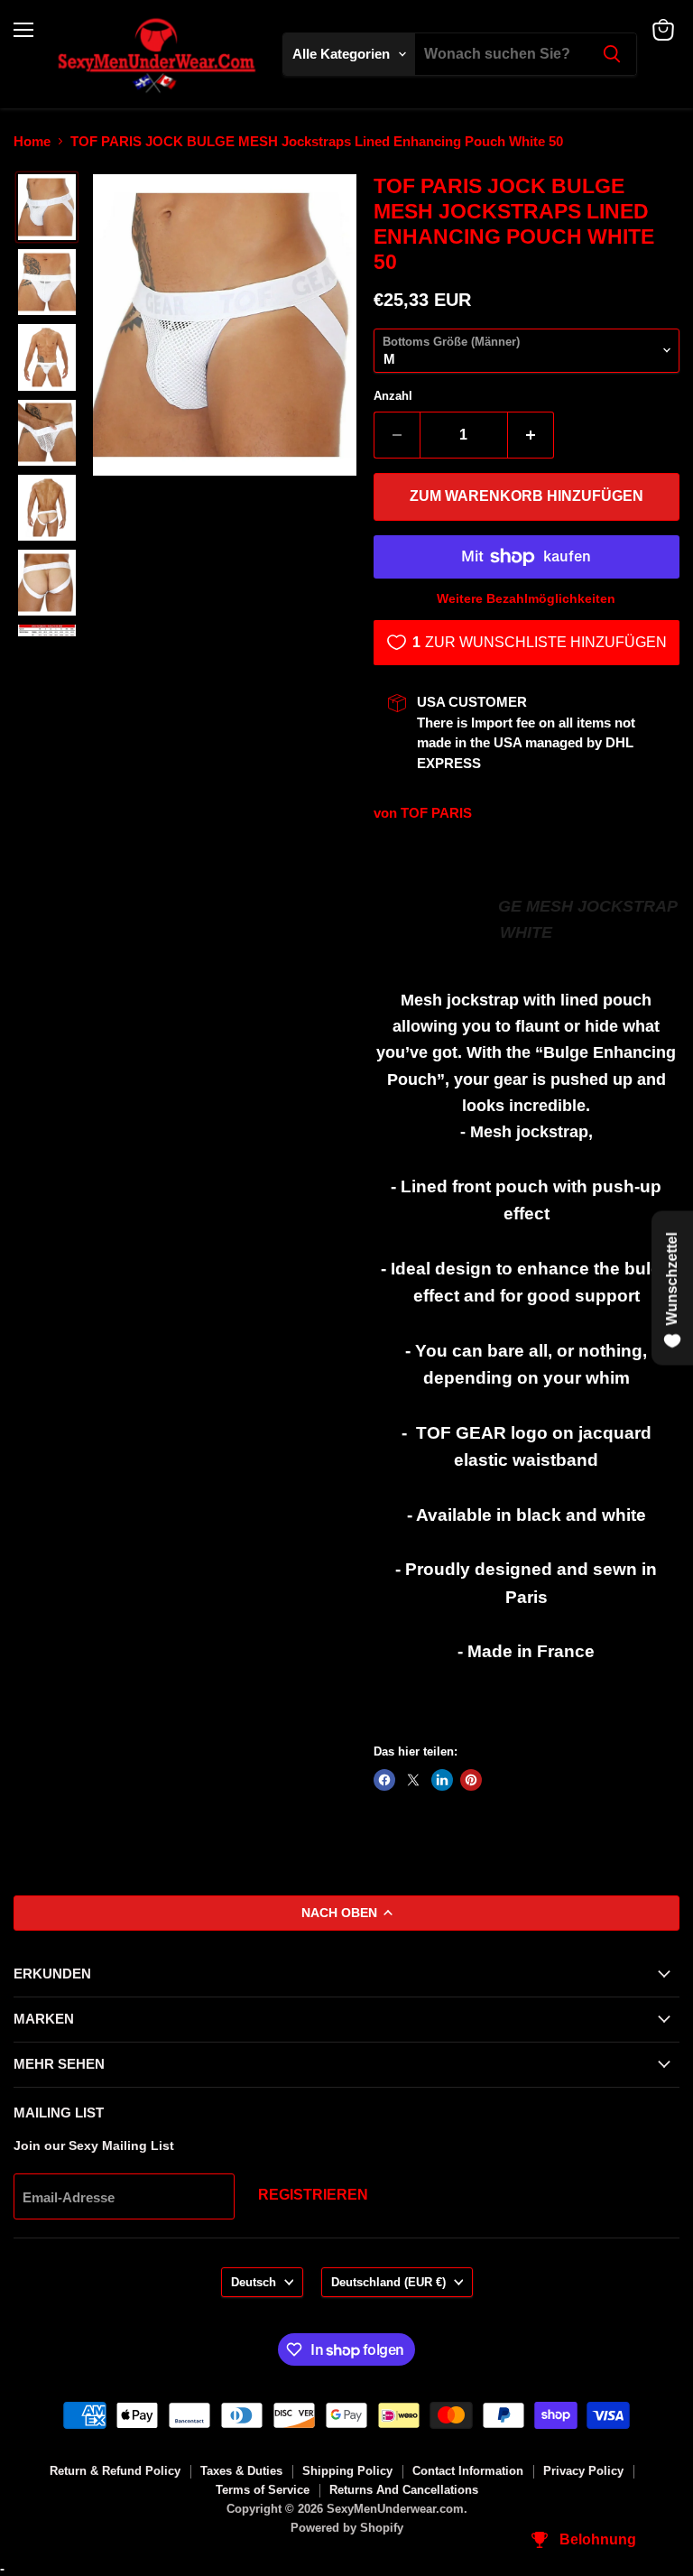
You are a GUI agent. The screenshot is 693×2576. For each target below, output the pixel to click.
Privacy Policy (583, 2471)
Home (32, 141)
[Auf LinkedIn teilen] (442, 1780)
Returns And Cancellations (404, 2490)
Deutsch (254, 2282)
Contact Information (468, 2471)
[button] (47, 207)
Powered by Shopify (347, 2528)
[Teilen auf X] (413, 1780)
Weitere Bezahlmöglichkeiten (526, 598)
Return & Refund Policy (115, 2471)
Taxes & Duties (241, 2471)
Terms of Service (263, 2490)
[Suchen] (612, 54)
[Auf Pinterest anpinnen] (471, 1780)
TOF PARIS (436, 813)
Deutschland (388, 2282)
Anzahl (393, 396)
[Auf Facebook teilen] (384, 1780)
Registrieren (313, 2195)
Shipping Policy (347, 2471)
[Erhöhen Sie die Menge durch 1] (531, 435)
